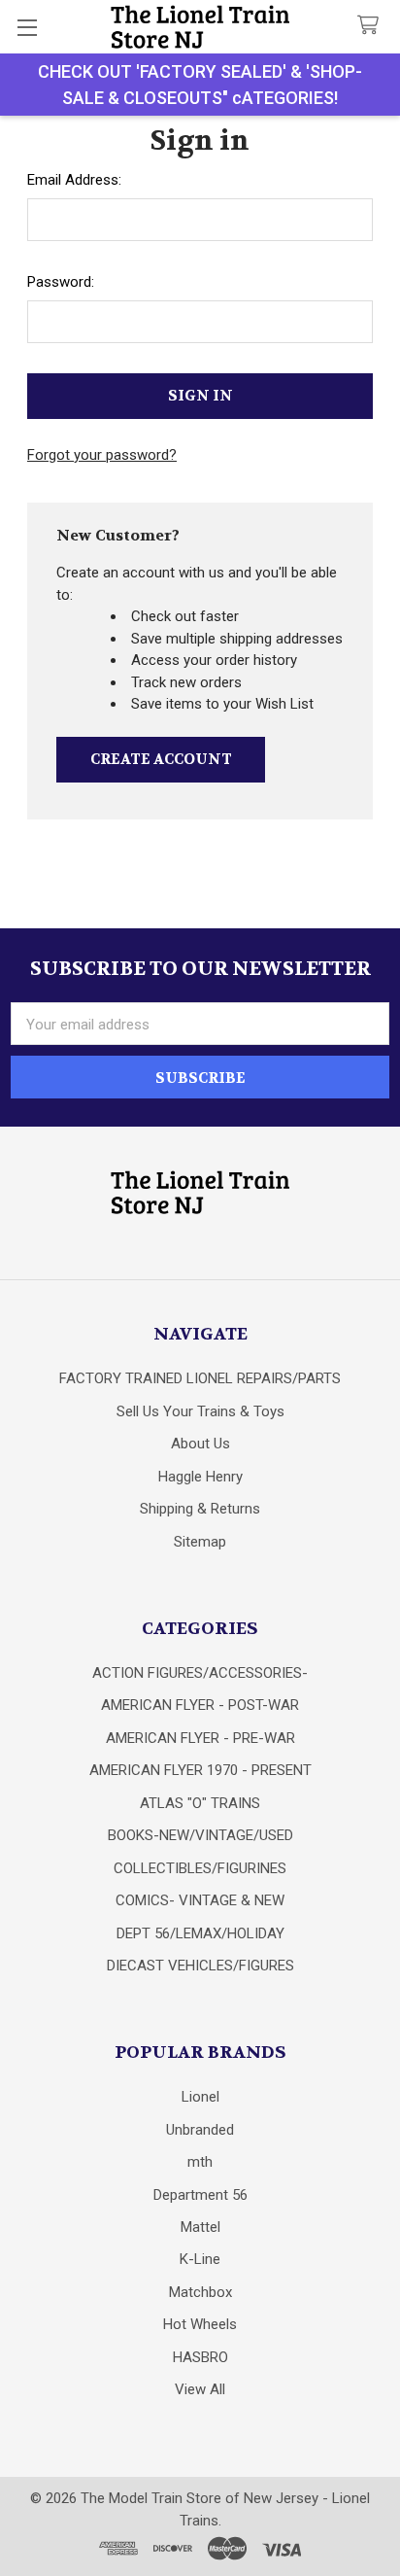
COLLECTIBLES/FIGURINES (200, 1868)
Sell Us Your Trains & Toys (200, 1411)
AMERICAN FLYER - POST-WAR (200, 1705)
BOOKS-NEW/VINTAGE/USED (200, 1835)
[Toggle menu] (27, 27)
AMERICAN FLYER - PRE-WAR (200, 1738)
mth (200, 2162)
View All (200, 2389)
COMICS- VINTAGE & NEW (200, 1900)
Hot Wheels (200, 2324)
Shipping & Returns (200, 1509)
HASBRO (200, 2357)
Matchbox (200, 2292)
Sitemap (200, 1542)
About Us (200, 1444)
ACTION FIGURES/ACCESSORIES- (200, 1673)
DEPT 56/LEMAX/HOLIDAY (200, 1933)
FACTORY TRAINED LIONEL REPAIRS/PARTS (200, 1378)
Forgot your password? (102, 455)
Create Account (161, 759)
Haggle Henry (200, 1477)
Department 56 (200, 2195)
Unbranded (200, 2130)
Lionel (200, 2097)
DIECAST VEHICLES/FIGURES (200, 1966)
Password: (61, 282)
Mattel (200, 2227)
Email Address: (74, 180)
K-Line (200, 2259)
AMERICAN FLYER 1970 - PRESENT (200, 1770)
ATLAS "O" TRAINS (200, 1803)
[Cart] (372, 26)
